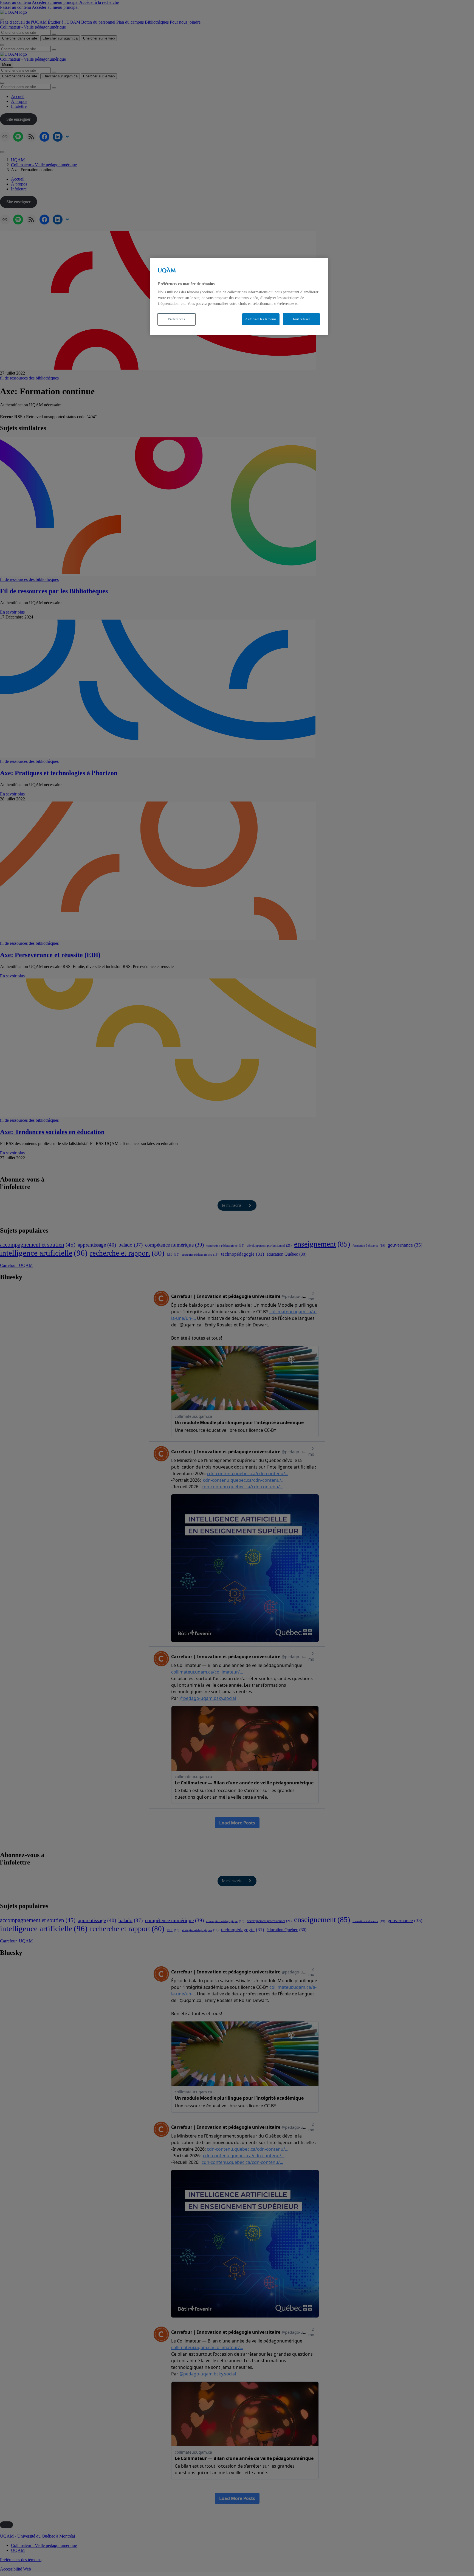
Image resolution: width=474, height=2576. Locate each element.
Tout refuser (301, 319)
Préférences (177, 319)
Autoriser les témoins (261, 319)
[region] (239, 296)
